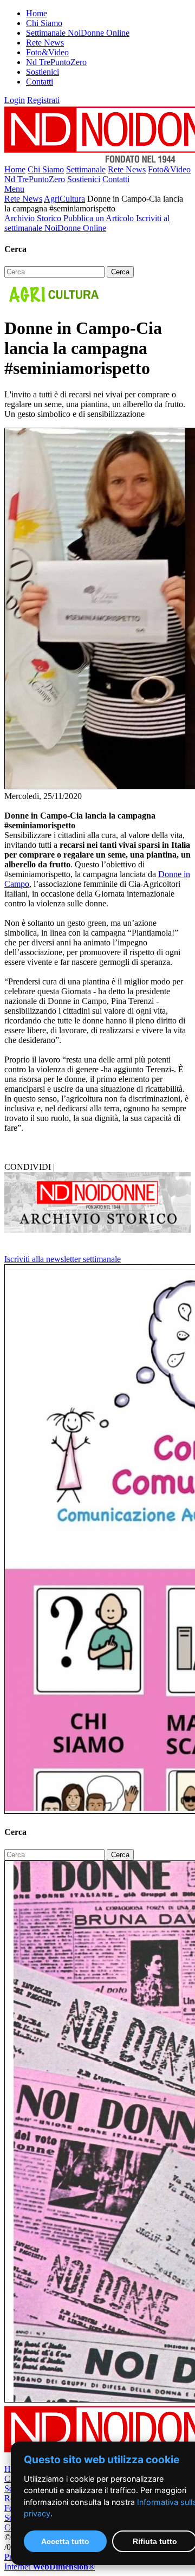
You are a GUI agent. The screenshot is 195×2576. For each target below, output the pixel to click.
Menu (14, 189)
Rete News (45, 43)
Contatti (40, 82)
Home (37, 13)
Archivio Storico (34, 218)
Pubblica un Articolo (100, 218)
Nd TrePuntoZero (56, 62)
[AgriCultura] (53, 302)
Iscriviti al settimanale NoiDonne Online (87, 223)
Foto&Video (47, 52)
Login (15, 100)
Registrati (43, 100)
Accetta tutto (65, 2541)
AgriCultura (64, 199)
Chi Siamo (44, 23)
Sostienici (43, 72)
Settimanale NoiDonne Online (78, 33)
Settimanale (86, 169)
